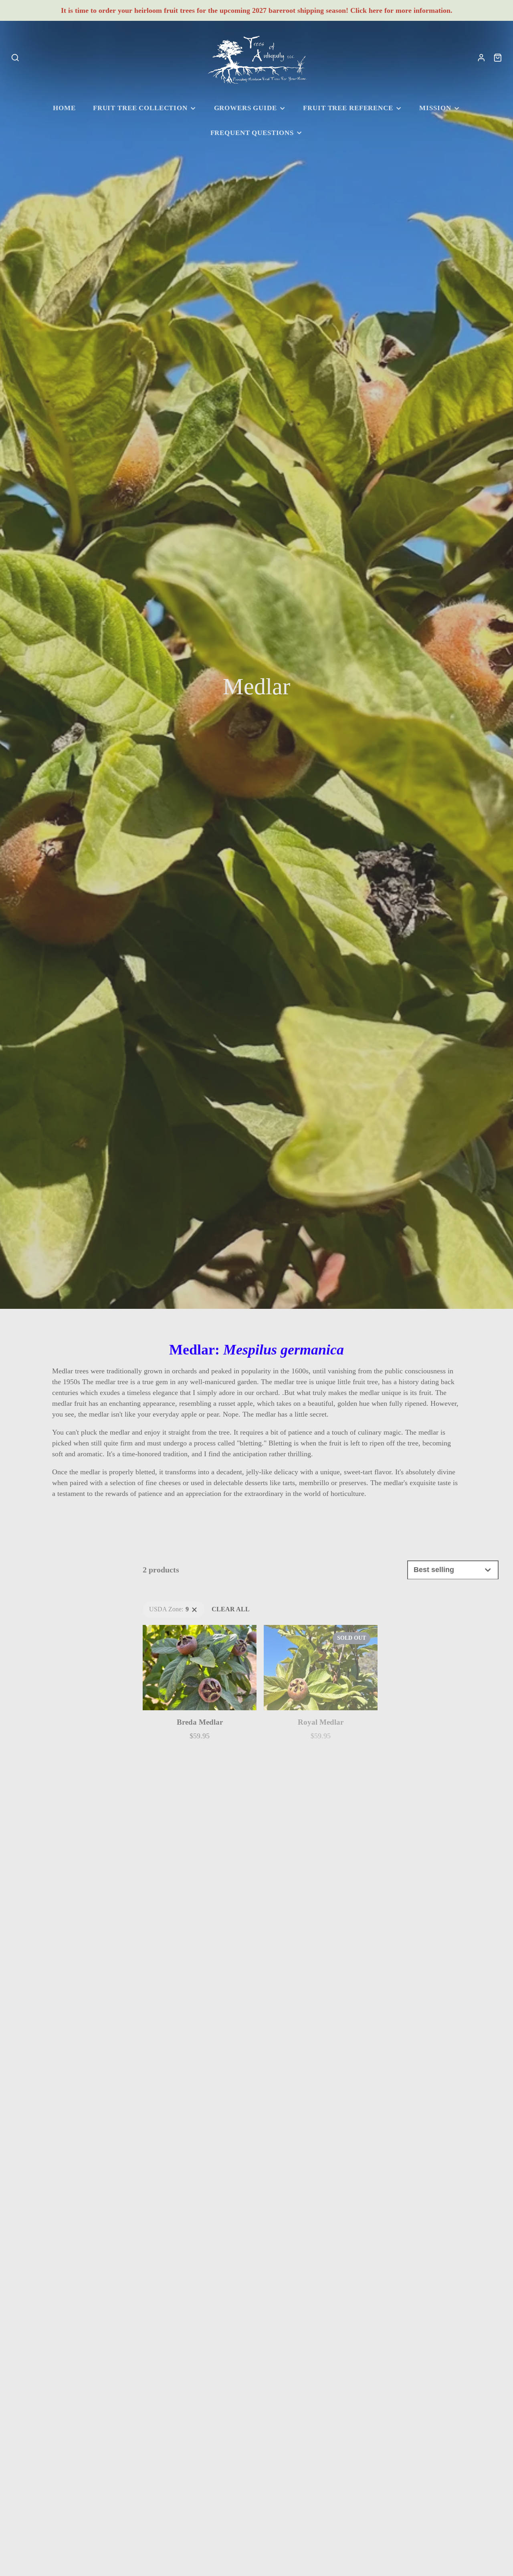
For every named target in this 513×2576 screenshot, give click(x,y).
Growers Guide (245, 108)
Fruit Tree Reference (348, 108)
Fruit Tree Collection (140, 108)
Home (64, 108)
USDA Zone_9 (162, 1606)
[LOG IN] (481, 58)
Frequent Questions (252, 133)
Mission (435, 108)
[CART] (498, 58)
